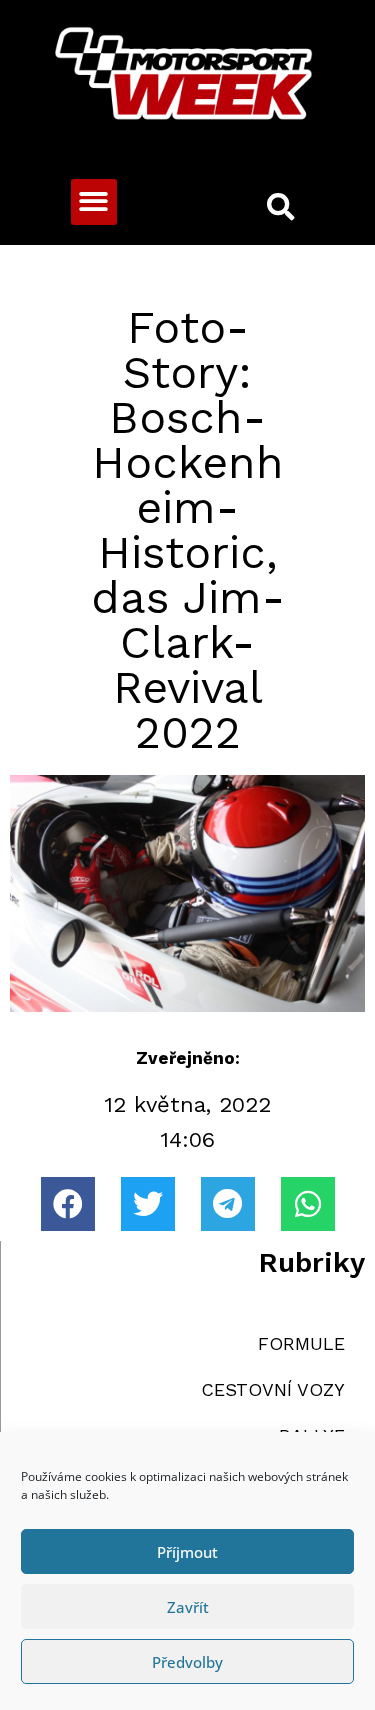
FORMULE (301, 1343)
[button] (94, 202)
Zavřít (188, 1607)
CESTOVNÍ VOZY (273, 1389)
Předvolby (187, 1662)
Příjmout (187, 1552)
